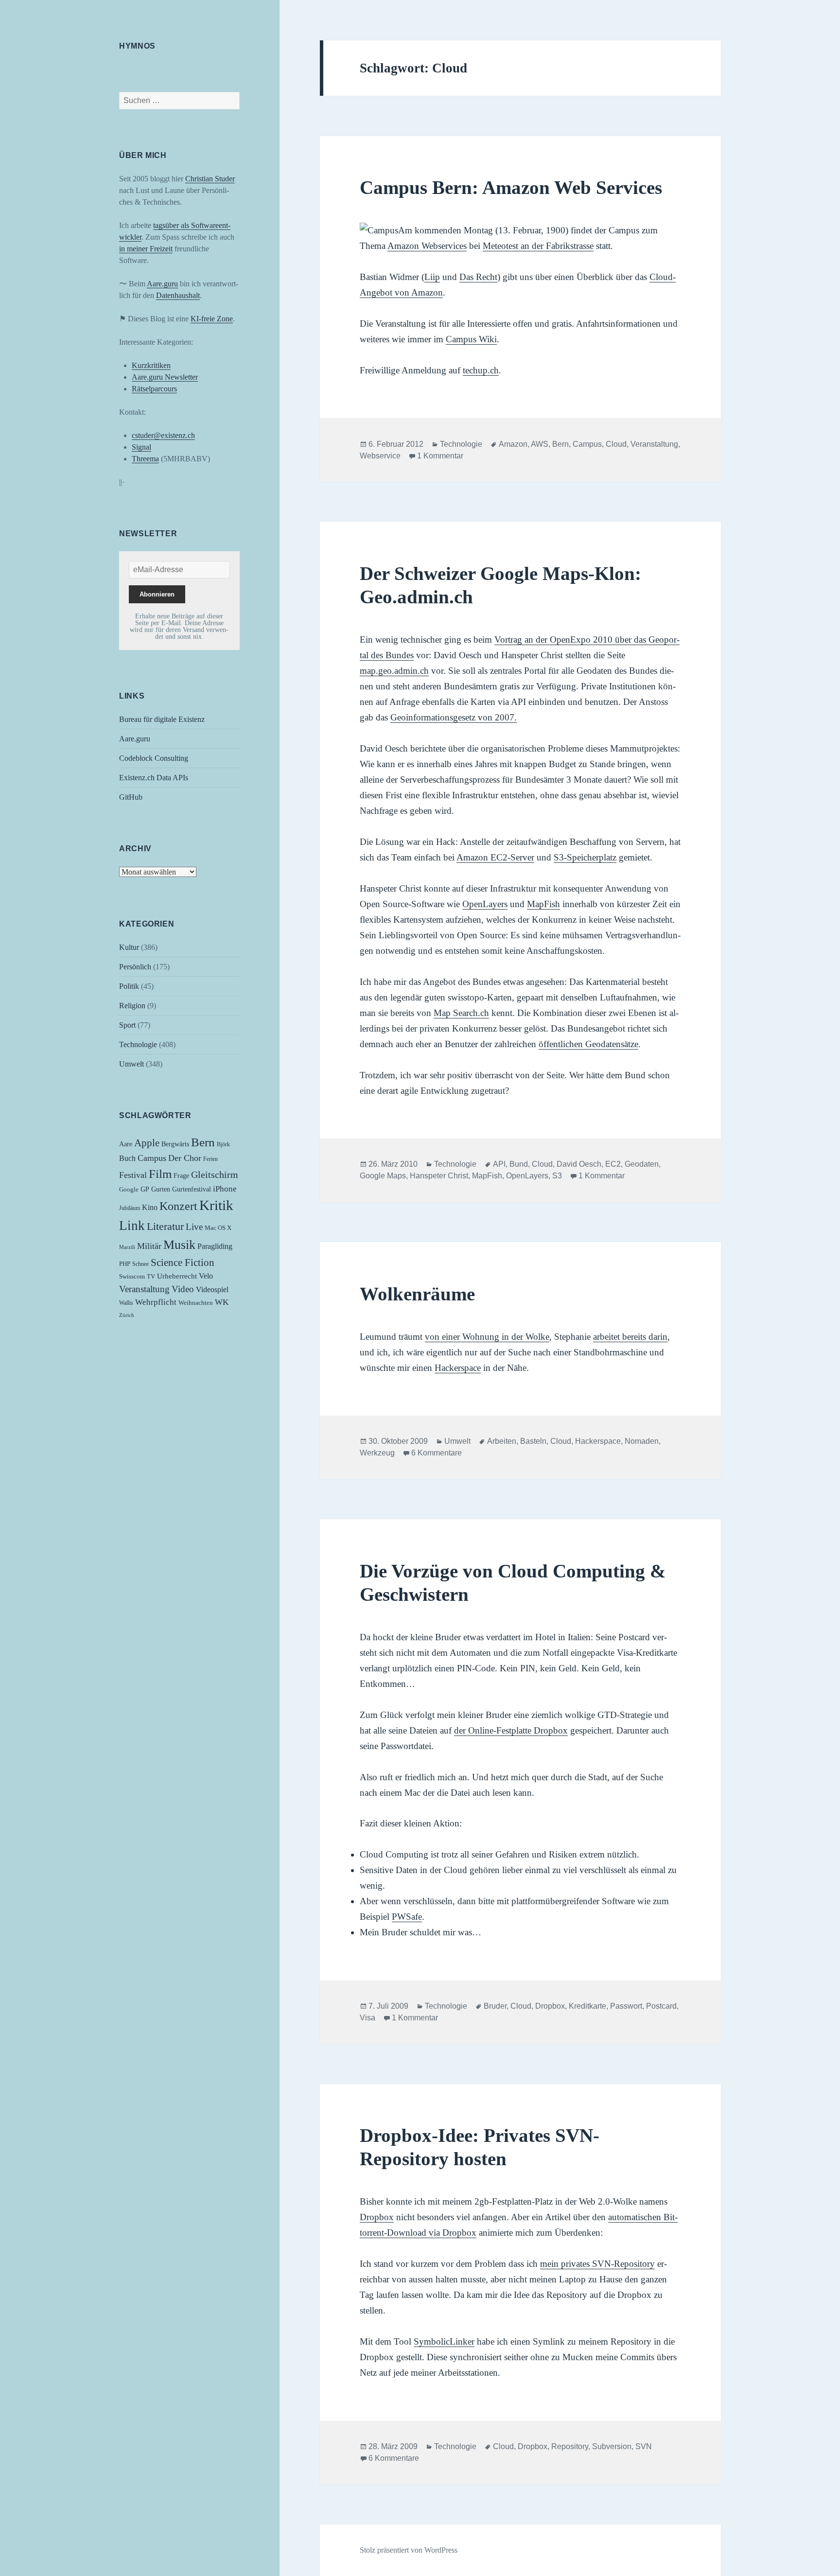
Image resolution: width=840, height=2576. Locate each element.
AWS (540, 444)
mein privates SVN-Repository (597, 2264)
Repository (570, 2446)
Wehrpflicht (156, 1302)
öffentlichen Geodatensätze (588, 1044)
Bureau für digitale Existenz (162, 719)
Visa (367, 2018)
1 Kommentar (440, 456)
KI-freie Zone (212, 319)
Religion (132, 1006)
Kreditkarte (587, 2006)
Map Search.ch (461, 1013)
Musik (179, 1245)
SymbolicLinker (444, 2341)
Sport (127, 1025)
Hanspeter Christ (439, 1176)
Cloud (616, 444)
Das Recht (478, 277)
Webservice (380, 456)
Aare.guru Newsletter (165, 377)
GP (145, 1189)
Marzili (127, 1247)
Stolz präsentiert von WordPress (409, 2550)
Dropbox (550, 2006)
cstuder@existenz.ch (163, 435)
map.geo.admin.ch (394, 671)
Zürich (127, 1315)
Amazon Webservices (427, 246)
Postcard (661, 2006)
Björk (223, 1144)
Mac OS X (218, 1228)
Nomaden (642, 1441)
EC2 (613, 1164)
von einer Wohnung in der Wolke (487, 1337)
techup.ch (481, 370)
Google (129, 1190)
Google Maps (383, 1176)
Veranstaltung (144, 1289)
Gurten (161, 1189)
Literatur (165, 1226)
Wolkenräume (417, 1294)
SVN (644, 2446)
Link (132, 1226)
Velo (206, 1276)
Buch (127, 1158)
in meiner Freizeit (146, 249)
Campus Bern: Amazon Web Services (511, 187)
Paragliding (215, 1246)
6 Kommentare (437, 1453)
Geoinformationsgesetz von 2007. (454, 717)
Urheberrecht (177, 1276)
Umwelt (131, 1064)
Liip (432, 277)
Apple (147, 1143)
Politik (129, 986)
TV (151, 1277)
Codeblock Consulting (154, 758)
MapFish (543, 904)
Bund (519, 1164)
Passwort (626, 2006)
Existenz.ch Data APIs (154, 778)
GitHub (131, 797)
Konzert (178, 1206)
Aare (126, 1144)
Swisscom (132, 1277)
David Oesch (579, 1164)
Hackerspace (458, 1368)
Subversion (612, 2446)
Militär (149, 1246)
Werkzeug (377, 1453)
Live (194, 1227)
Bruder (495, 2006)
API (499, 1164)
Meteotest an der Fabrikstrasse (538, 246)
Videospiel (212, 1289)
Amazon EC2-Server (495, 857)
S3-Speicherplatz (585, 857)
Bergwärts (175, 1144)
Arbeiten (502, 1441)
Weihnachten (196, 1303)
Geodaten (642, 1164)
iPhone (225, 1189)
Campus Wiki (471, 339)
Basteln (533, 1441)
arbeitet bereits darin (630, 1337)
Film (160, 1174)
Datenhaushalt (178, 295)
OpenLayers (485, 904)
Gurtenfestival (192, 1189)
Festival (133, 1175)
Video (183, 1289)
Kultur (129, 947)
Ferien (210, 1159)
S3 (557, 1176)
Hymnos (137, 46)
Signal (141, 447)
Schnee (140, 1264)
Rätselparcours (154, 389)
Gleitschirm (215, 1174)
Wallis (126, 1303)
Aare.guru (162, 284)
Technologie (138, 1044)
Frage (181, 1176)
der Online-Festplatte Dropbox (511, 1730)
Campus (152, 1158)
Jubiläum (130, 1208)
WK (222, 1302)
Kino (150, 1208)
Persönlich (135, 967)
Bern (203, 1142)
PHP (125, 1264)
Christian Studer (210, 179)
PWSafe (407, 1917)
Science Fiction (183, 1262)
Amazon (513, 444)
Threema (145, 459)
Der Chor (185, 1158)
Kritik (216, 1205)
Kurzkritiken (151, 365)
